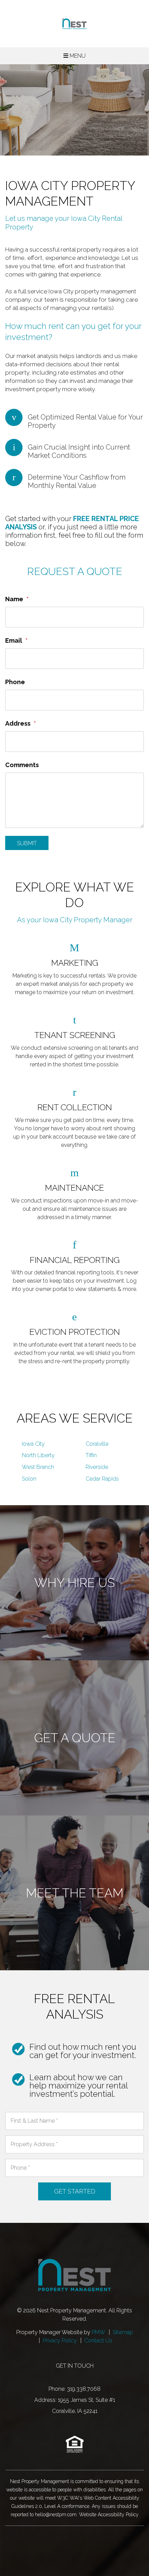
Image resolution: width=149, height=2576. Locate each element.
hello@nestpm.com (56, 2514)
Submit (27, 843)
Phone (15, 682)
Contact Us (98, 2341)
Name (14, 599)
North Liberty (38, 1455)
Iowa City (33, 1444)
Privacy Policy (60, 2341)
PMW (99, 2332)
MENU (77, 56)
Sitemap (123, 2332)
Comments (22, 765)
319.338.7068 (84, 2389)
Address (18, 723)
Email (14, 640)
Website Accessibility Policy (109, 2514)
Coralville (97, 1444)
